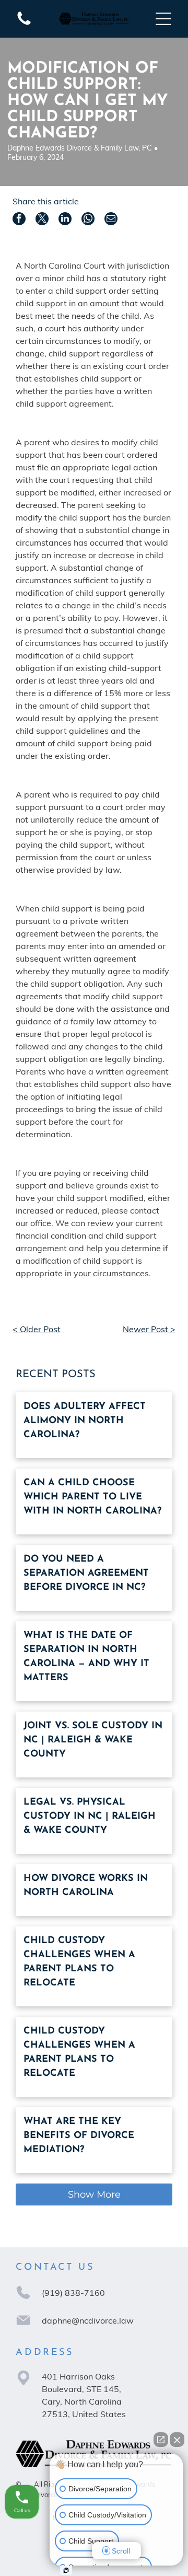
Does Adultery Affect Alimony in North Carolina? (85, 1421)
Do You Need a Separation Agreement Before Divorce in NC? (86, 1574)
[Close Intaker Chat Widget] (177, 2440)
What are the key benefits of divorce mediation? (79, 2136)
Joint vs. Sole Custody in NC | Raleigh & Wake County (93, 1740)
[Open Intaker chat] (66, 2570)
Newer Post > (149, 1329)
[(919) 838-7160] (24, 24)
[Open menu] (163, 19)
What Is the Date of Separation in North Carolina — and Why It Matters (86, 1657)
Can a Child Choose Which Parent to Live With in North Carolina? (92, 1497)
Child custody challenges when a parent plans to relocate (79, 1962)
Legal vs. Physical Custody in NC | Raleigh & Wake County (90, 1817)
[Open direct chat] (161, 2440)
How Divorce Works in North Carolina (86, 1886)
